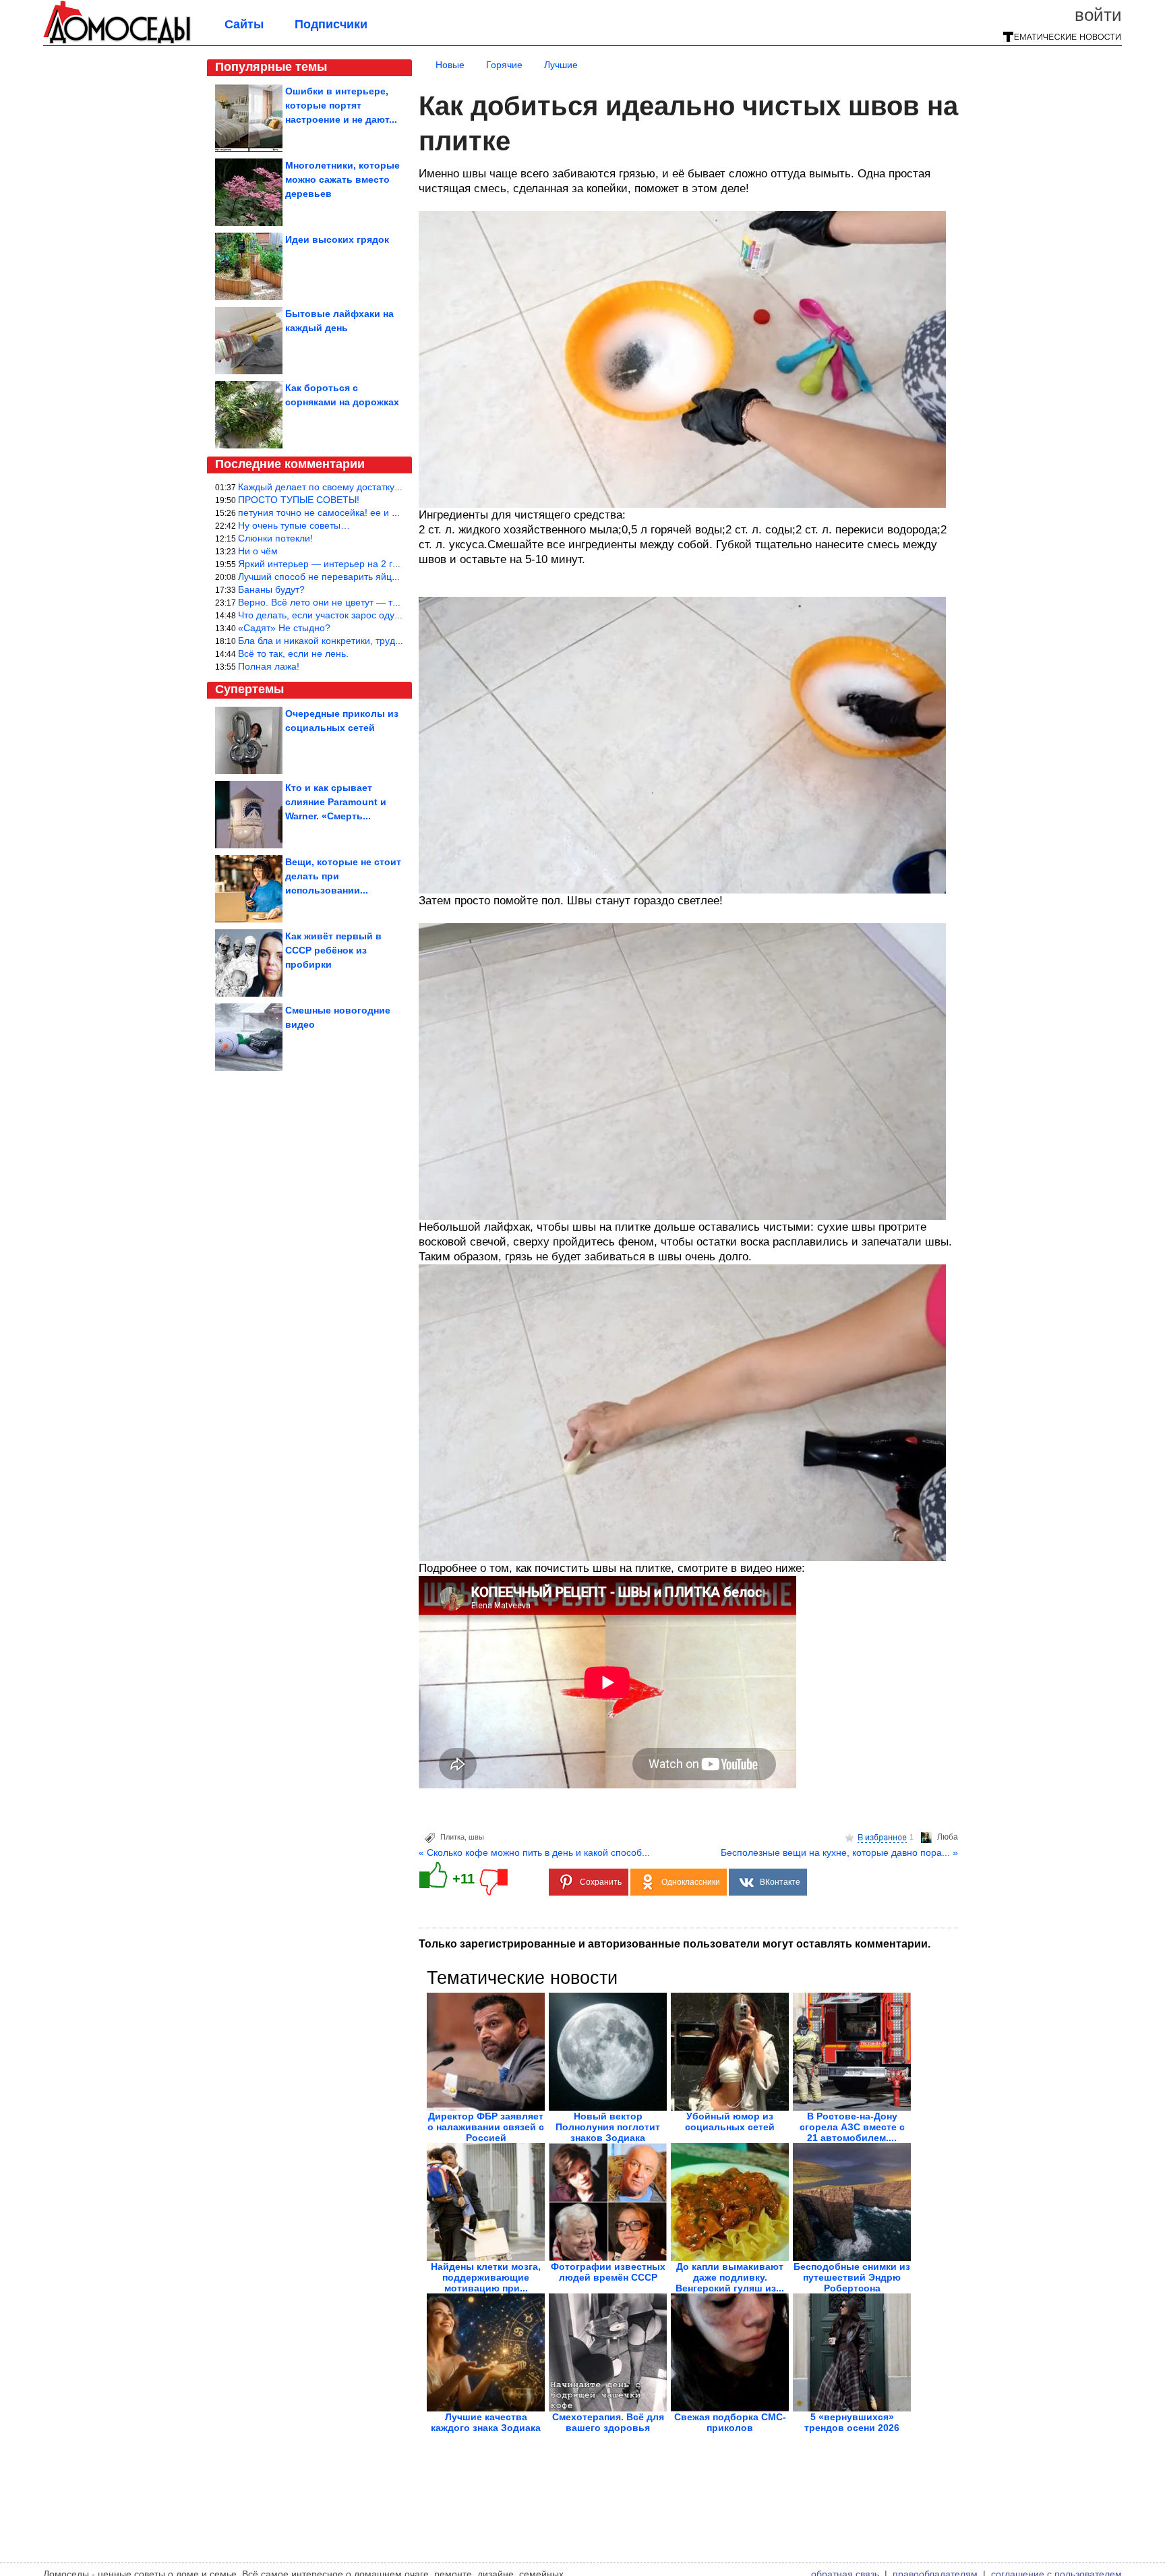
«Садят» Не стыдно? (284, 628)
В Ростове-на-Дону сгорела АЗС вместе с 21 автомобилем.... (852, 2127)
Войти (1098, 15)
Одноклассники (691, 1882)
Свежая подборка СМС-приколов (730, 2422)
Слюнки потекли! (275, 538)
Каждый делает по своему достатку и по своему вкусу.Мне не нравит (391, 487)
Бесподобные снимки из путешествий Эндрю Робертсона (852, 2277)
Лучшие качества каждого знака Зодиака (486, 2422)
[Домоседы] (117, 42)
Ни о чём (258, 551)
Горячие (504, 65)
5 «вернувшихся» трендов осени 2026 (852, 2422)
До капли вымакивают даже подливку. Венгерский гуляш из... (730, 2277)
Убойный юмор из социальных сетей (730, 2121)
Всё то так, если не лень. (293, 653)
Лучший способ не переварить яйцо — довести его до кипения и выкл (393, 577)
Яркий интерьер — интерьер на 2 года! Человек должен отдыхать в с (391, 564)
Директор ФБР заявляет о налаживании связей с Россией (486, 2127)
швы (476, 1837)
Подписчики (331, 24)
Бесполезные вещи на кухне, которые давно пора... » (839, 1852)
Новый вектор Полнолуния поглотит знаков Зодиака (608, 2127)
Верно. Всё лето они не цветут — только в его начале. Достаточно (385, 602)
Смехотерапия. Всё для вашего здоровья (608, 2422)
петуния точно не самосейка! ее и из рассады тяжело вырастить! (382, 513)
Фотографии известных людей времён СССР (608, 2272)
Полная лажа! (269, 666)
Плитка (452, 1837)
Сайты (244, 24)
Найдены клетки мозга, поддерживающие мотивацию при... (486, 2277)
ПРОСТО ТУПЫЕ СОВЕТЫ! (299, 500)
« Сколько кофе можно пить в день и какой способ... (534, 1852)
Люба (948, 1837)
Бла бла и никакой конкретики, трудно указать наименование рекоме (391, 641)
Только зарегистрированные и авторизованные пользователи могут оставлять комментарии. (675, 1944)
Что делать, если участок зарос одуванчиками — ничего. (363, 615)
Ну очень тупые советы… (294, 525)
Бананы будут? (271, 589)
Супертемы (249, 689)
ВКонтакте (780, 1882)
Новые (450, 65)
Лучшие (561, 65)
